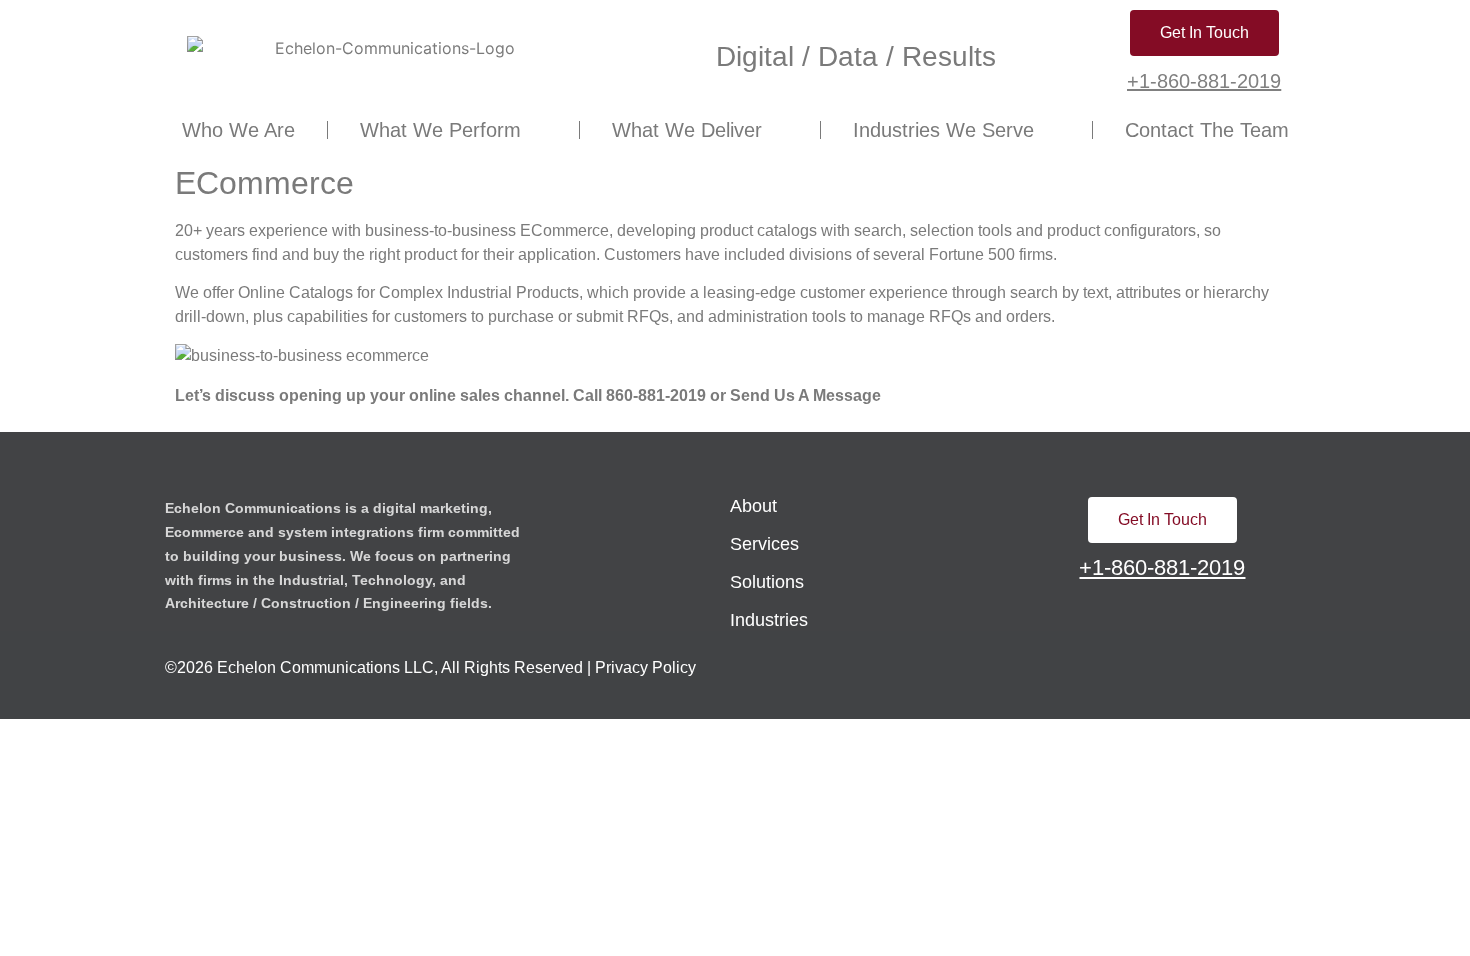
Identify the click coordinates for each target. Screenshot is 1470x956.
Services (764, 544)
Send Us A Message (805, 395)
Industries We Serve (943, 130)
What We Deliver (687, 130)
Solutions (767, 582)
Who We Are (238, 130)
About (753, 506)
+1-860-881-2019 (1204, 81)
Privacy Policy (645, 667)
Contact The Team (1207, 130)
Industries (769, 620)
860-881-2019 (656, 395)
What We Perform (440, 130)
